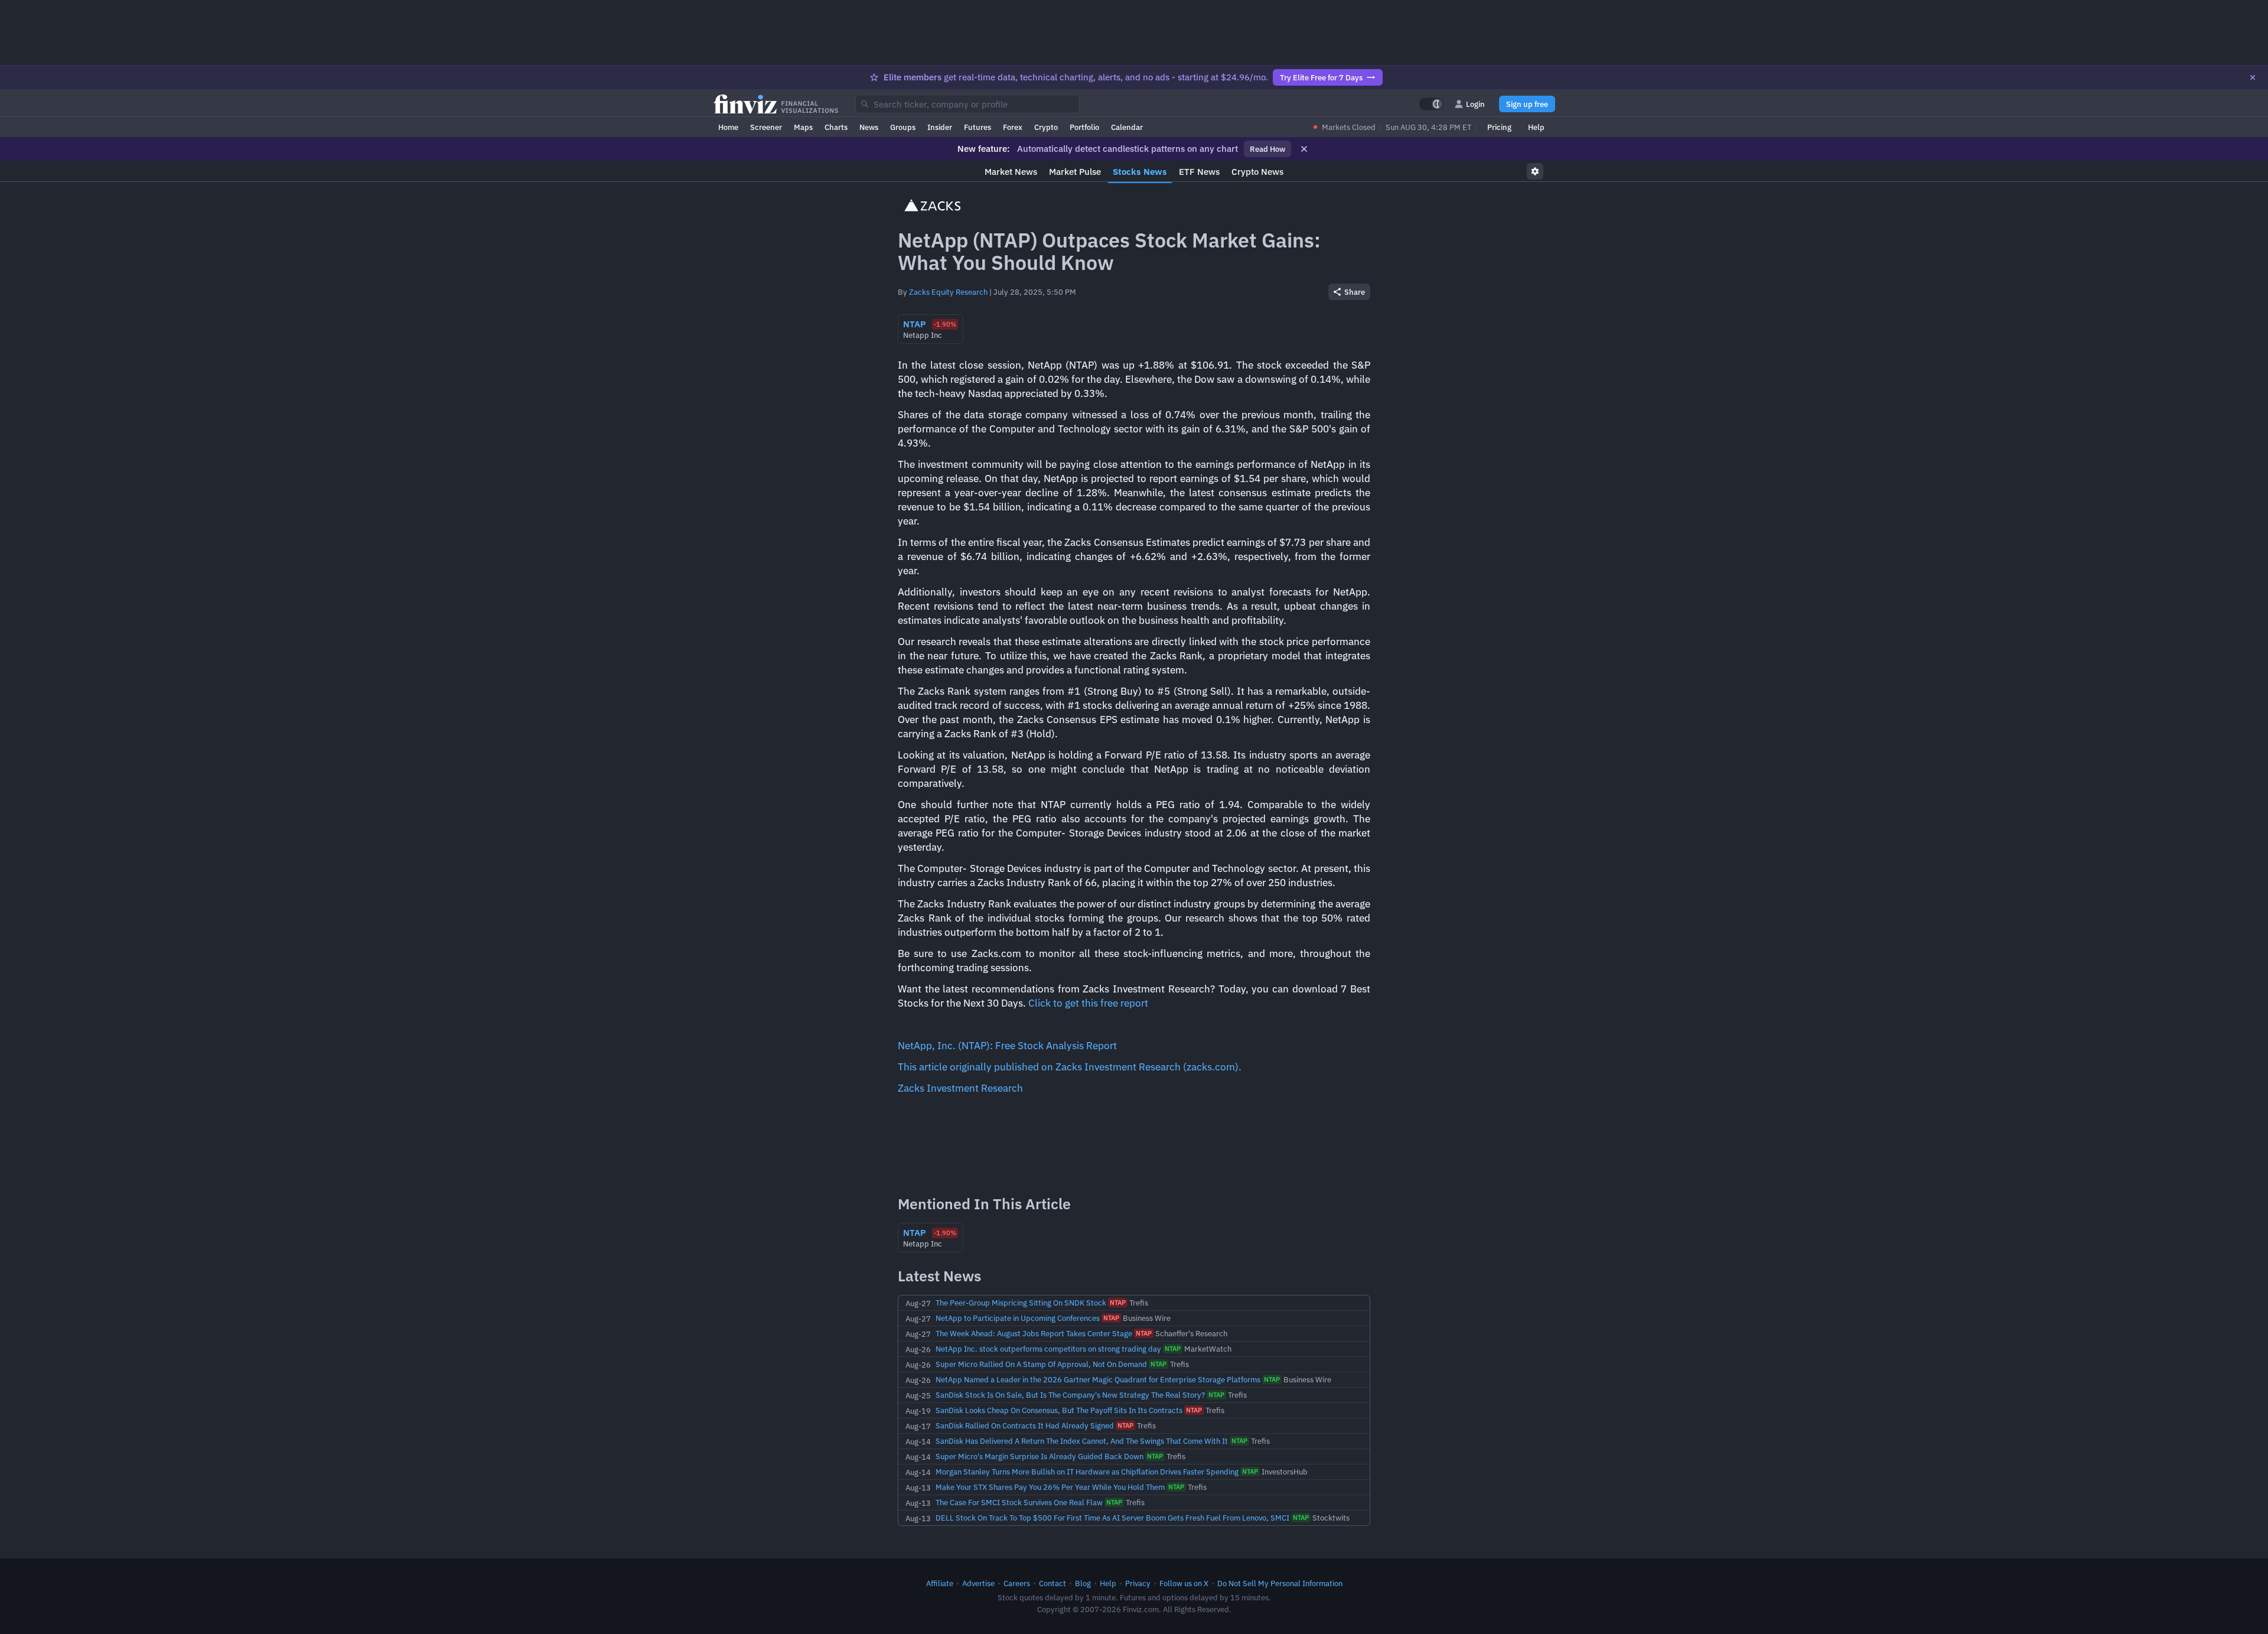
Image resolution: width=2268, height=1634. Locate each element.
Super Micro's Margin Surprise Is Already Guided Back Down (1039, 1456)
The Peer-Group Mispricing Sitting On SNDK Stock (1021, 1303)
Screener (766, 127)
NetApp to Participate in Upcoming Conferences (1018, 1318)
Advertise (978, 1583)
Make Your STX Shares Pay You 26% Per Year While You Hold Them (1050, 1487)
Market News (1011, 172)
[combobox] (967, 104)
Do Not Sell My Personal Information (1280, 1583)
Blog (1083, 1583)
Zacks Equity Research (948, 292)
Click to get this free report (1088, 1003)
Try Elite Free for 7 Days (1321, 77)
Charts (836, 127)
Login (1475, 104)
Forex (1013, 127)
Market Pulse (1075, 172)
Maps (803, 127)
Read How (1267, 149)
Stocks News (1140, 172)
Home (728, 127)
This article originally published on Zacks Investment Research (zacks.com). (1070, 1067)
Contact (1052, 1583)
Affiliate (940, 1583)
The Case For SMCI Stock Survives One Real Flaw (1019, 1502)
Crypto (1046, 127)
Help (1536, 127)
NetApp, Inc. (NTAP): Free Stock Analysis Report (1007, 1046)
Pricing (1499, 127)
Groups (903, 127)
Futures (977, 127)
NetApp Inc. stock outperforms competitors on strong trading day (1048, 1349)
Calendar (1127, 127)
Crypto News (1257, 172)
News (869, 127)
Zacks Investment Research (960, 1088)
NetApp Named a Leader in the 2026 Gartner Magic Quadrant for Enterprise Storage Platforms (1098, 1379)
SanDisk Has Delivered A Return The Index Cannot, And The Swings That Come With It (1082, 1441)
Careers (1017, 1583)
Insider (940, 127)
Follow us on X (1184, 1583)
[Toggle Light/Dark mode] (1431, 104)
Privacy (1138, 1583)
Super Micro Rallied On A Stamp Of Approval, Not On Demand (1041, 1364)
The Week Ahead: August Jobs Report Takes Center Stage (1034, 1333)
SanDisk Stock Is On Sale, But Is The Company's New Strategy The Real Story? (1070, 1395)
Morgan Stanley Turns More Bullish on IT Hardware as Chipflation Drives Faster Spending (1087, 1472)
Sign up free (1527, 104)
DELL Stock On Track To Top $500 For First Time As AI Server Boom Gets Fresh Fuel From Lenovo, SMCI (1112, 1518)
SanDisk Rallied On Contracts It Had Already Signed (1025, 1425)
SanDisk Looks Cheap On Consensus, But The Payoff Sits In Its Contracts (1059, 1410)
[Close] (2253, 77)
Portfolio (1084, 127)
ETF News (1199, 172)
